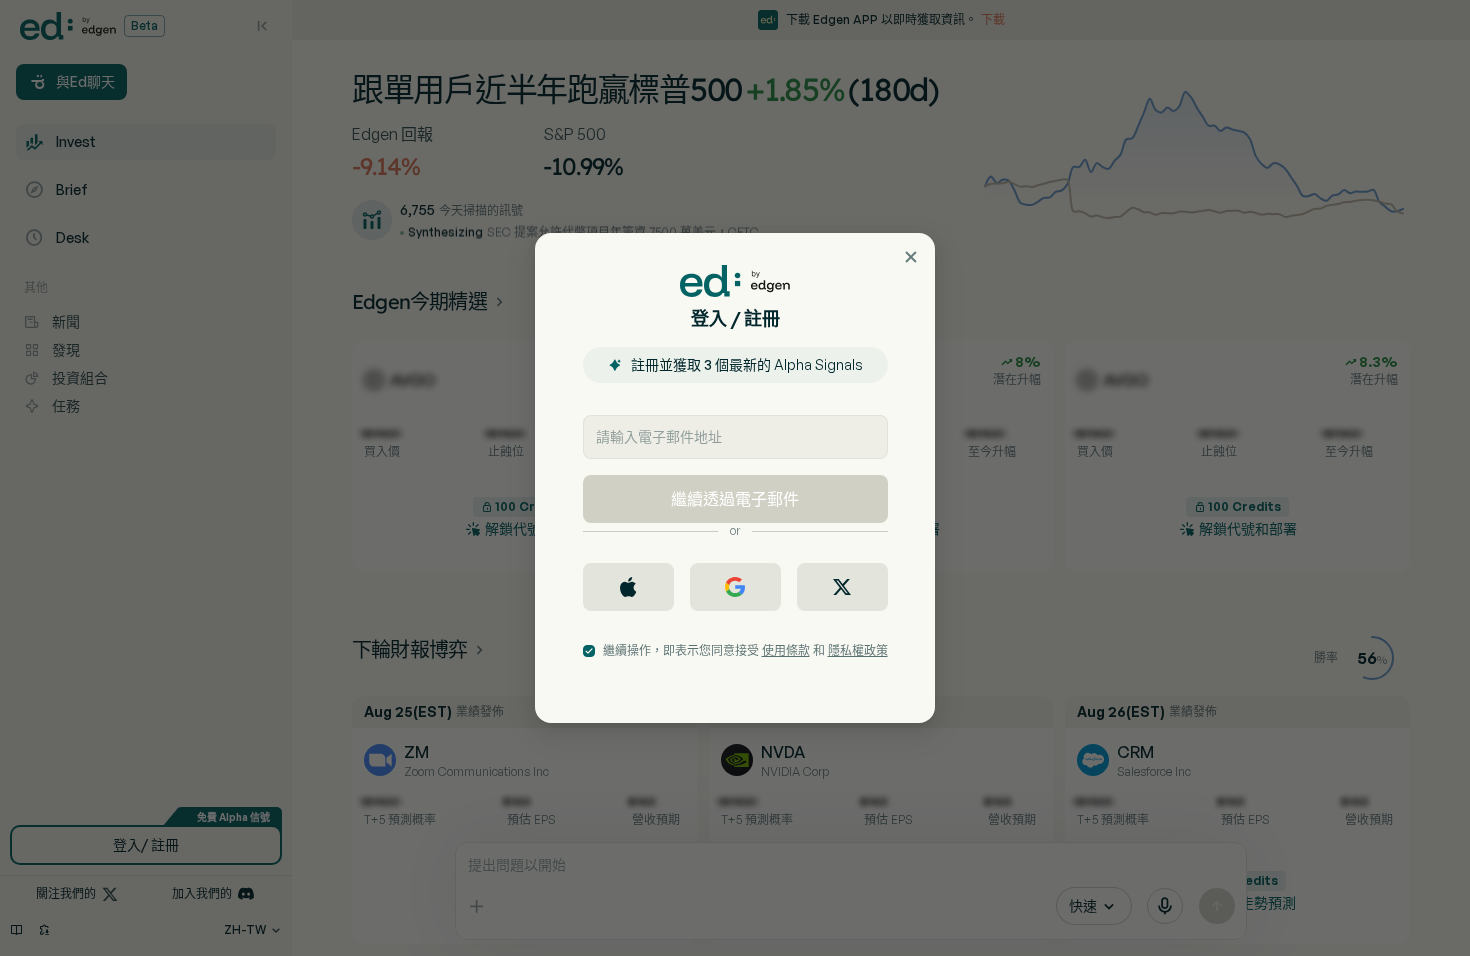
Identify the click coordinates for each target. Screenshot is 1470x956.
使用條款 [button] (786, 650)
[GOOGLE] (735, 587)
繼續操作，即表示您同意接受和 (745, 650)
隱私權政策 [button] (858, 650)
